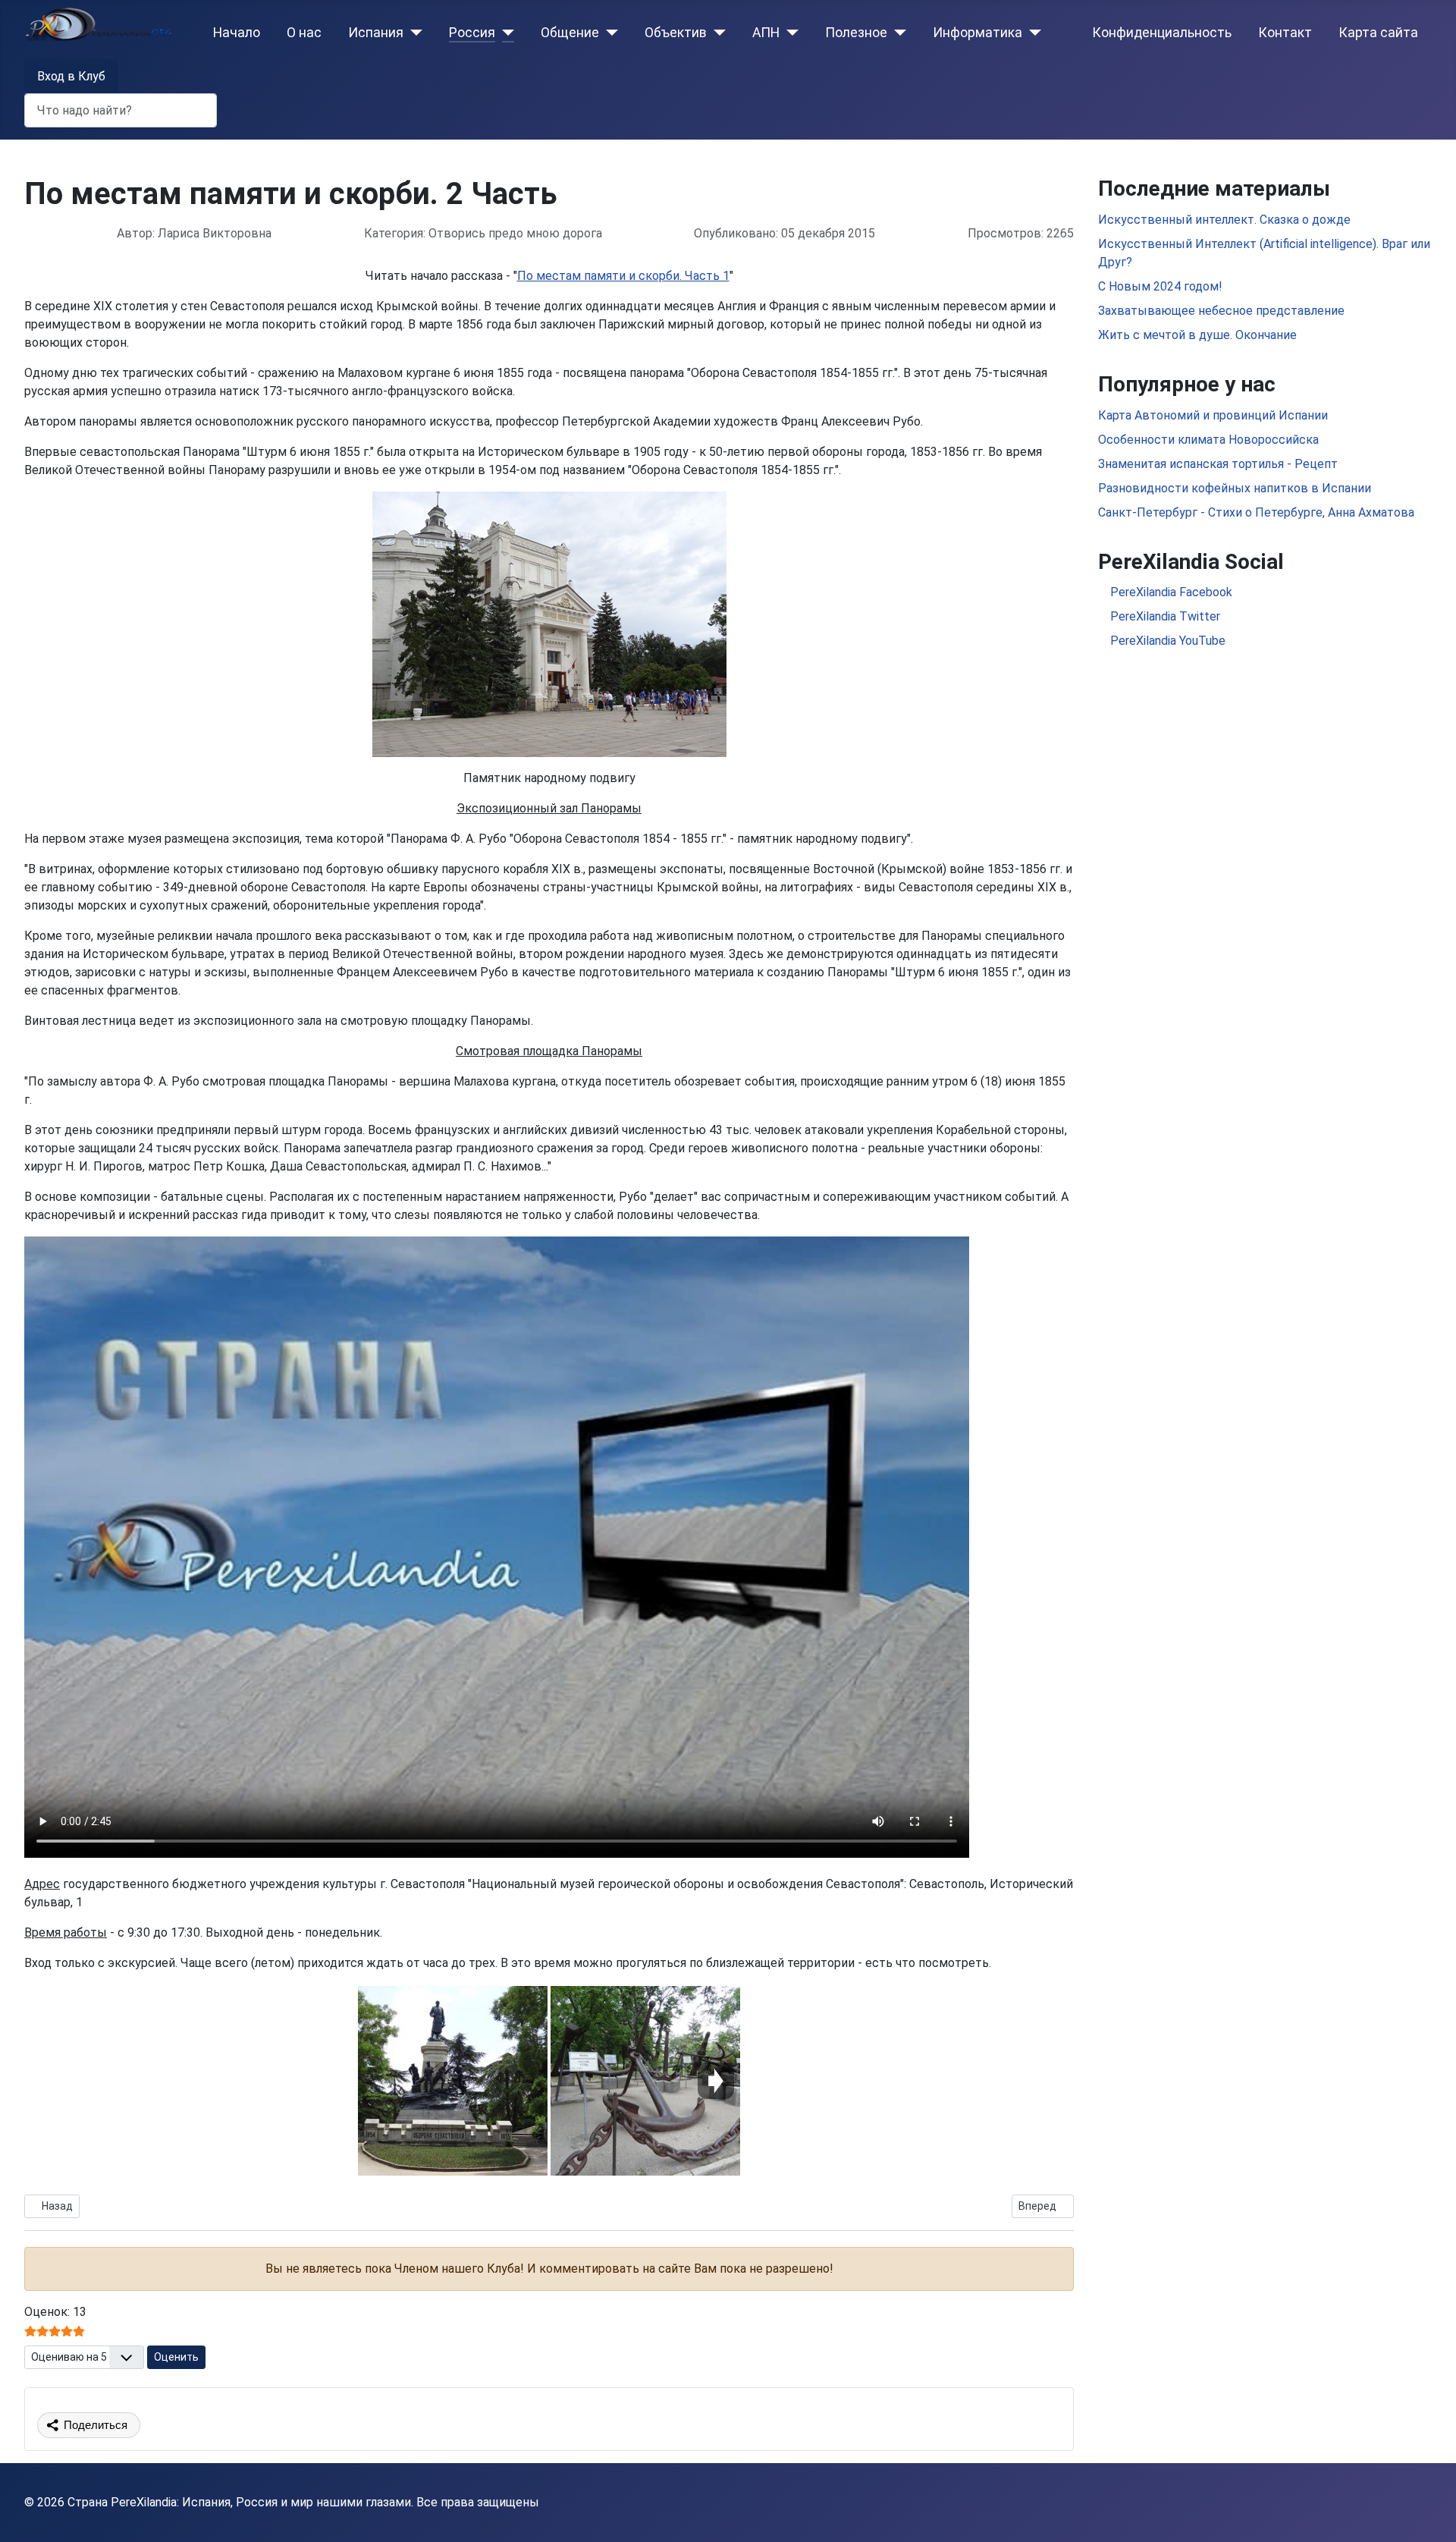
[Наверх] (1429, 2514)
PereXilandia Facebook (1170, 592)
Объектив (676, 33)
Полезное (856, 33)
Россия (472, 33)
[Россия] (505, 33)
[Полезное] (897, 33)
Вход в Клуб (71, 76)
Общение (570, 33)
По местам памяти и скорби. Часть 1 (623, 276)
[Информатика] (1032, 33)
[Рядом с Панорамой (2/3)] (645, 2081)
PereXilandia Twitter (1164, 616)
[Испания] (413, 33)
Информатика (977, 33)
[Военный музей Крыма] (549, 624)
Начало (237, 33)
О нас (304, 33)
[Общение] (609, 33)
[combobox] (121, 110)
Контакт (1285, 33)
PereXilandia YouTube (1166, 641)
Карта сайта (1378, 33)
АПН (766, 33)
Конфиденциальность (1162, 33)
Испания (376, 33)
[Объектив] (716, 33)
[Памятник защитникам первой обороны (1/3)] (453, 2081)
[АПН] (789, 33)
